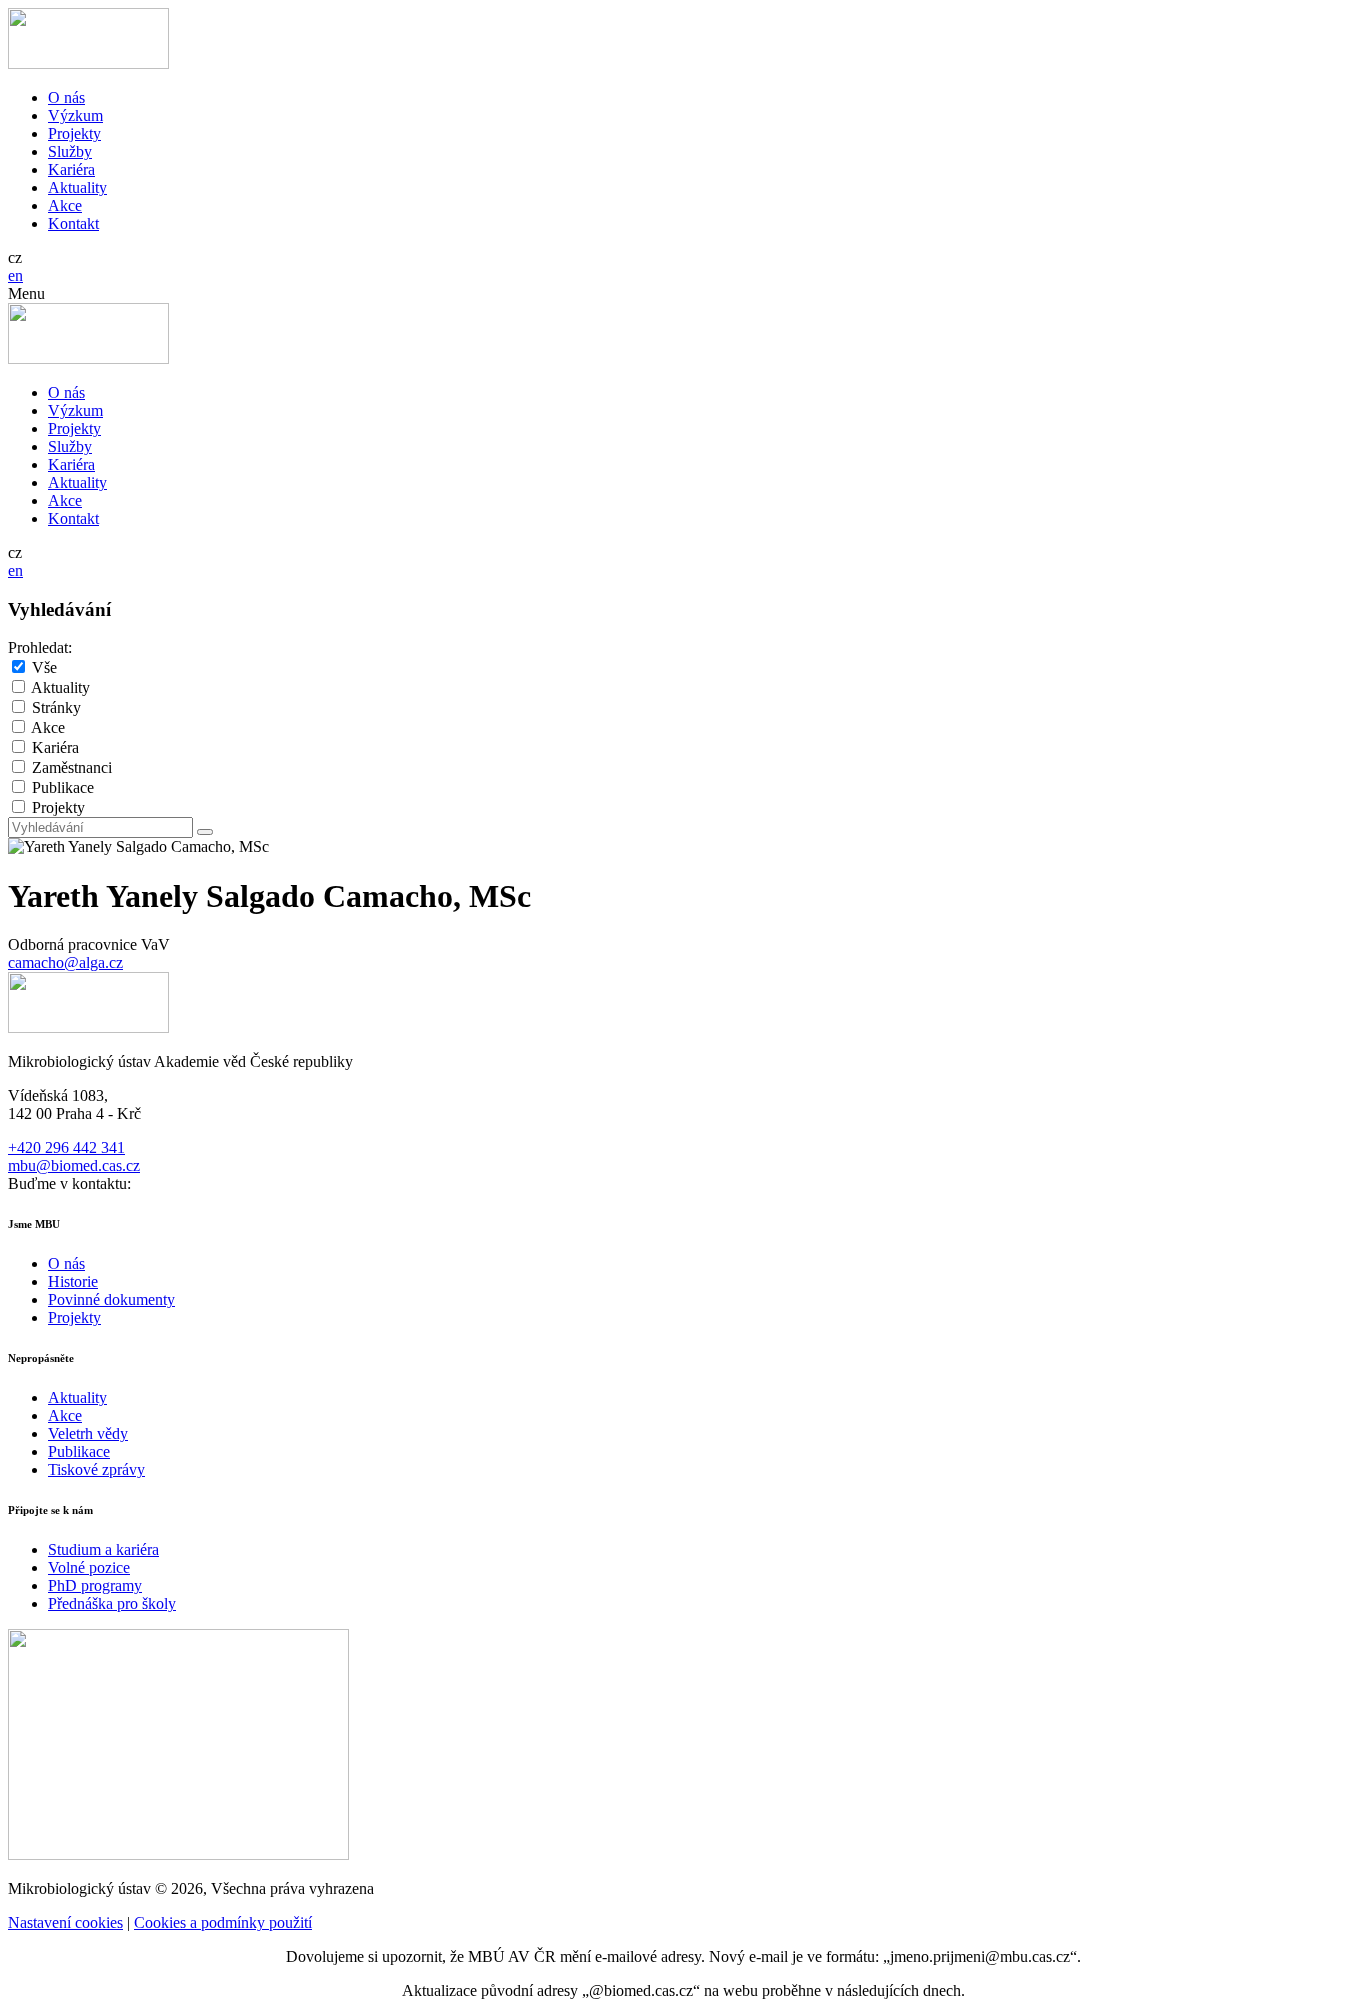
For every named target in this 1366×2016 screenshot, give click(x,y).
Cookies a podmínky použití (223, 1922)
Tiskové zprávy (96, 1469)
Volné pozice (89, 1567)
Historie (73, 1281)
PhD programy (95, 1585)
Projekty (74, 133)
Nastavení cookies (65, 1922)
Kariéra (71, 169)
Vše (44, 667)
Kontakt (73, 223)
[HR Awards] (178, 1854)
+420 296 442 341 (66, 1147)
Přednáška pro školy (112, 1603)
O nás (66, 97)
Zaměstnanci (72, 767)
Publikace (63, 787)
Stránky (56, 707)
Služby (70, 151)
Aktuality (77, 187)
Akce (65, 205)
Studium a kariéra (103, 1549)
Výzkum (75, 115)
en (15, 275)
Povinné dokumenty (111, 1299)
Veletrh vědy (88, 1433)
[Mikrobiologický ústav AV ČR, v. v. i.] (88, 63)
